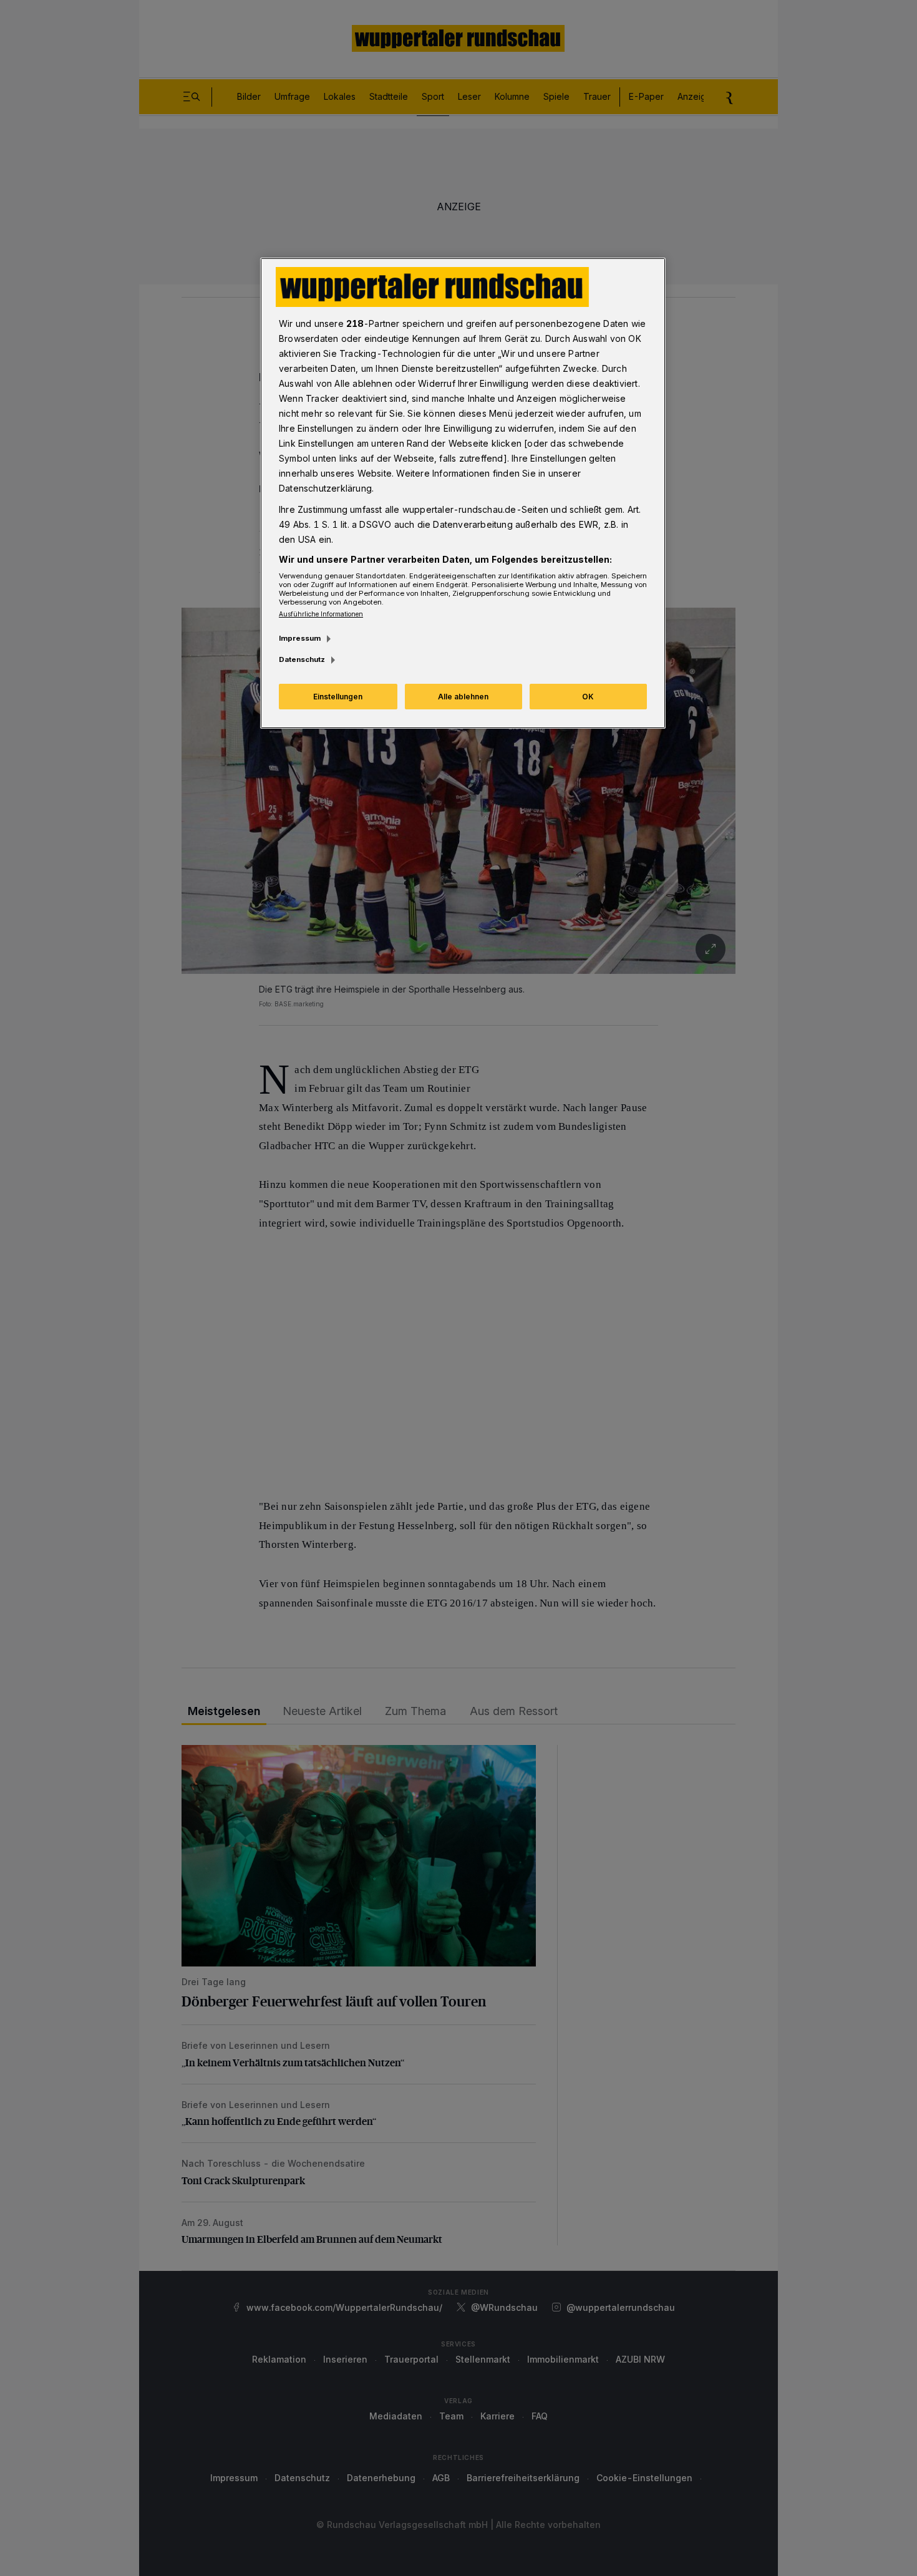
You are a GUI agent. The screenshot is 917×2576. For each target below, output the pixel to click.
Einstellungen (338, 697)
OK (588, 697)
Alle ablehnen (463, 697)
